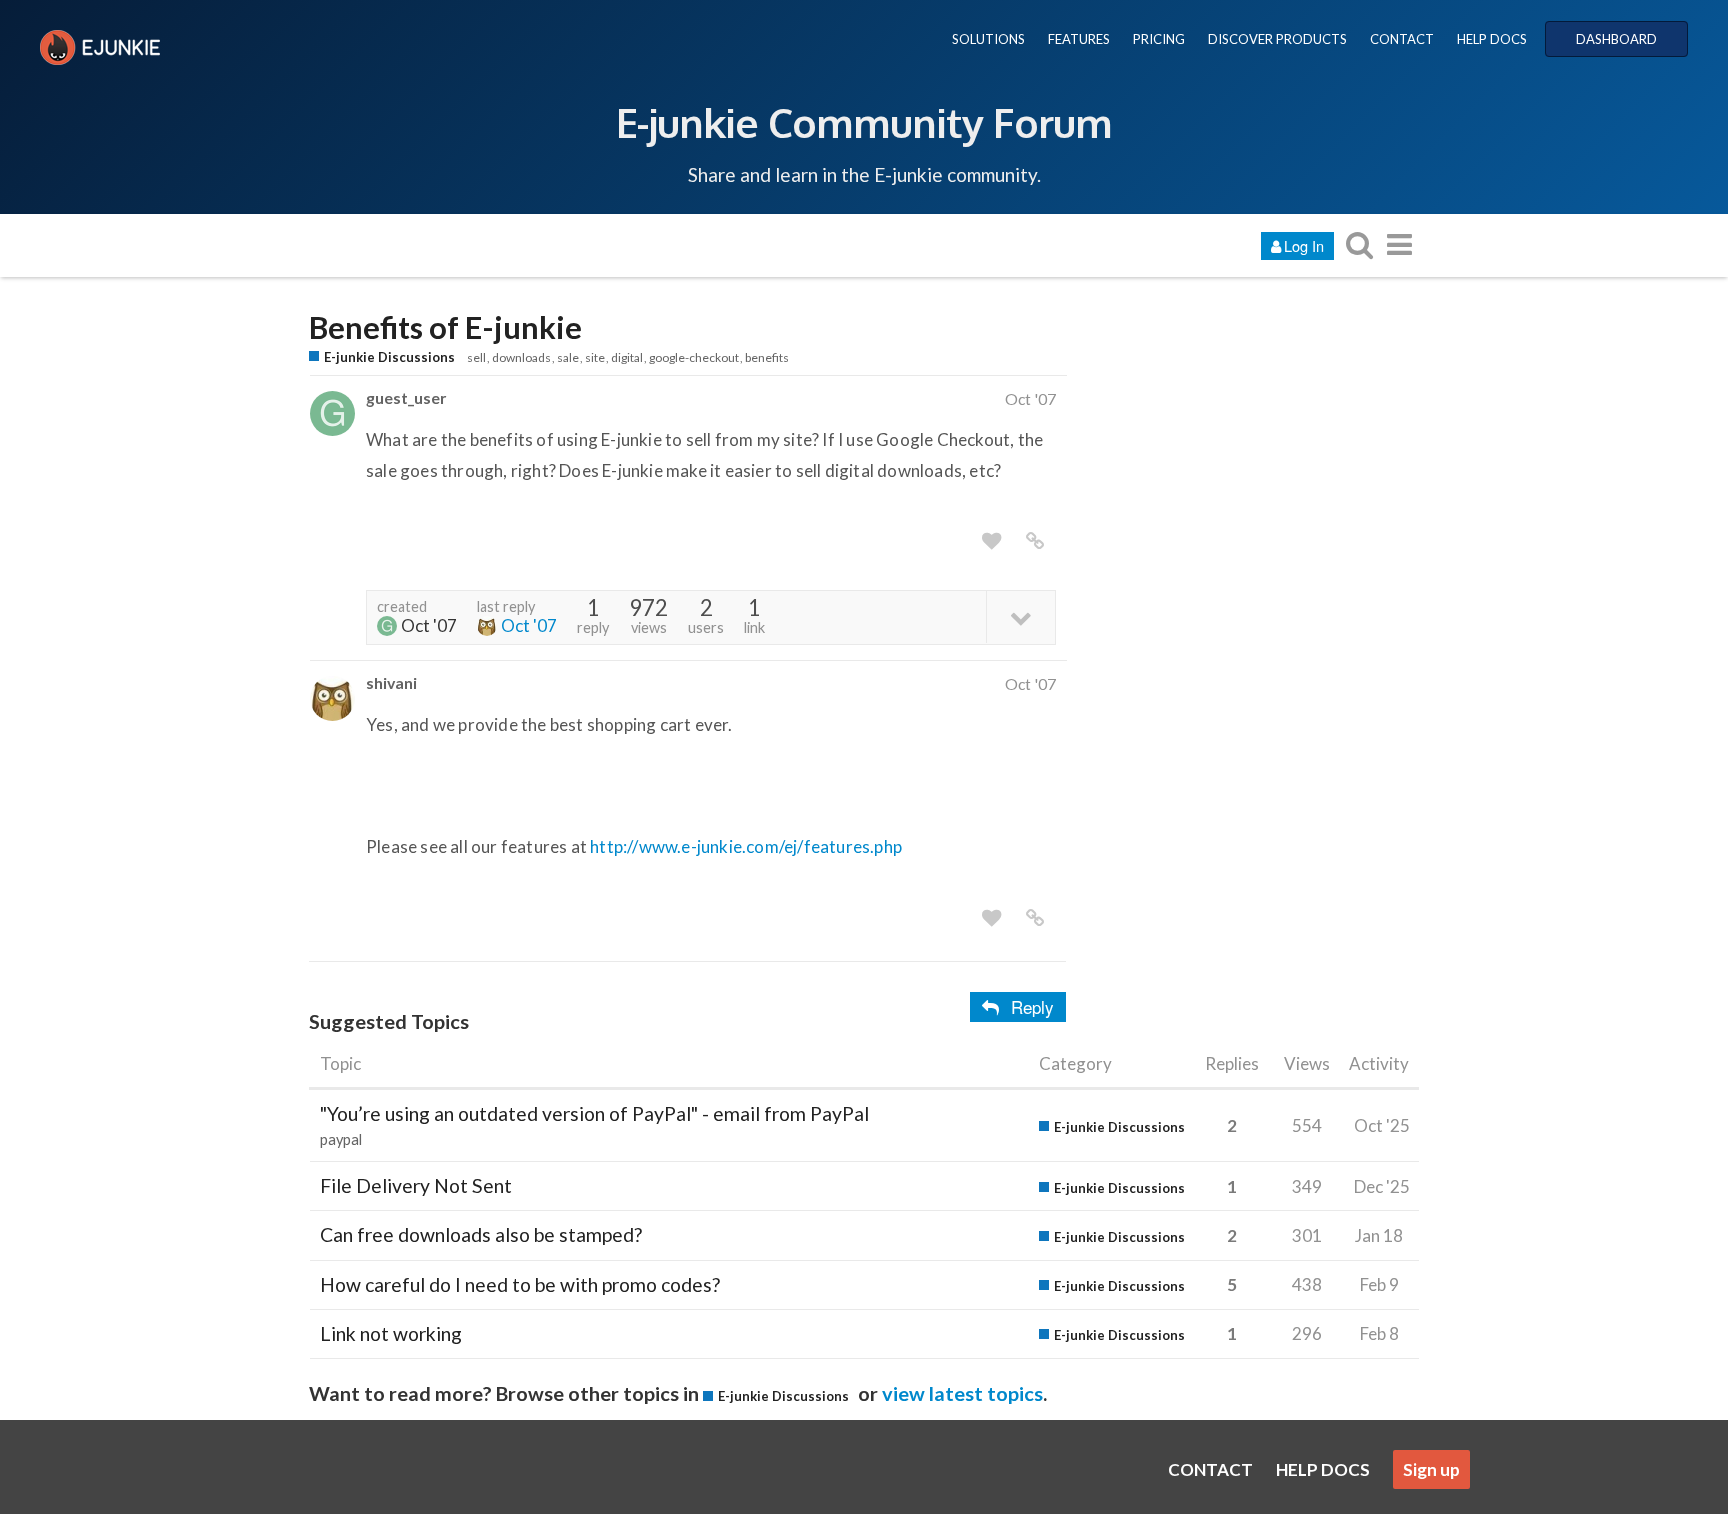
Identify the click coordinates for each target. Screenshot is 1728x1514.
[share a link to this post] (1035, 541)
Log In (1304, 245)
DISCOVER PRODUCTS (1277, 39)
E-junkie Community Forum (864, 122)
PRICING (1159, 39)
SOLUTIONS (988, 39)
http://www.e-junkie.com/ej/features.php (746, 846)
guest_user (406, 397)
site (595, 357)
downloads (521, 357)
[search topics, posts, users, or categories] (1359, 244)
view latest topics (962, 1393)
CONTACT (1402, 39)
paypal (341, 1139)
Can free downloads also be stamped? (481, 1234)
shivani (391, 682)
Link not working (391, 1333)
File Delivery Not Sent (416, 1185)
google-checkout (694, 357)
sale (568, 357)
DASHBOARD (1616, 39)
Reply (1032, 1006)
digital (627, 357)
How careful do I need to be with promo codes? (520, 1284)
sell (476, 357)
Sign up (1431, 1469)
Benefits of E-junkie (445, 327)
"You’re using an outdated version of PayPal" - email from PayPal (594, 1113)
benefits (767, 357)
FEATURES (1079, 39)
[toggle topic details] (1020, 616)
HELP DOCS (1492, 39)
